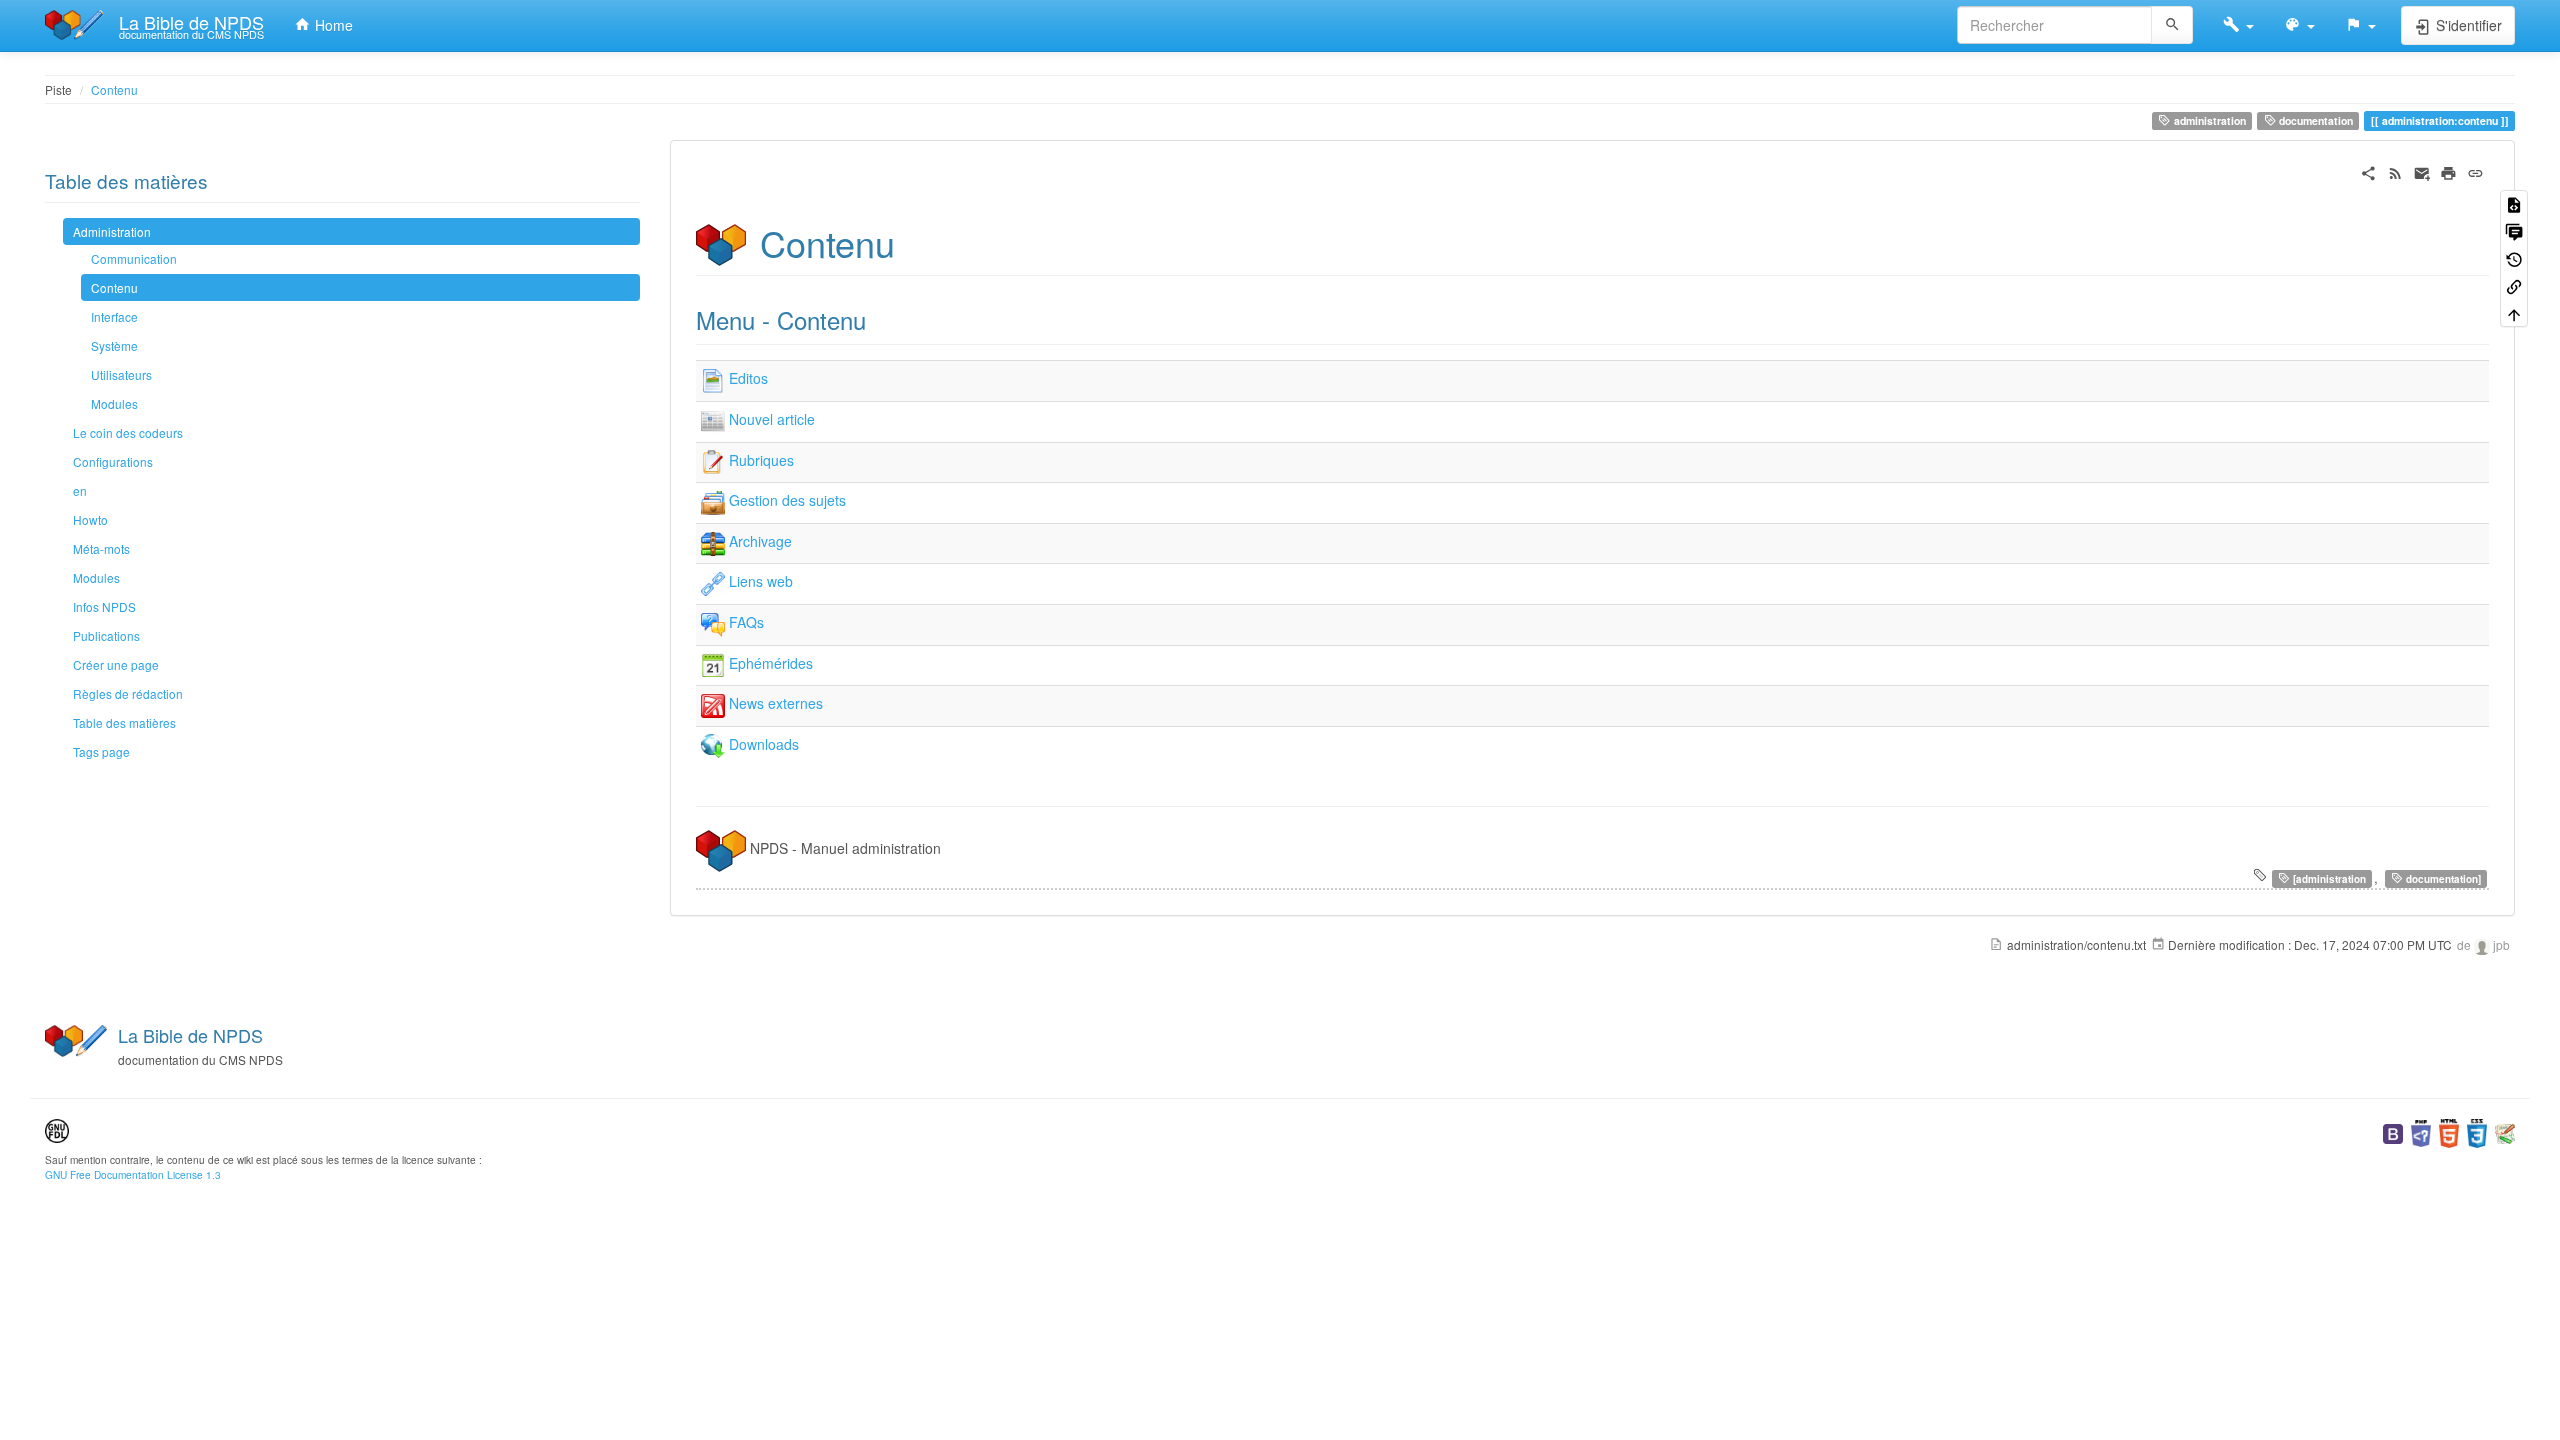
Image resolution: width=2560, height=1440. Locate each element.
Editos (748, 379)
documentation (2314, 120)
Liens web (761, 582)
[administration (2328, 879)
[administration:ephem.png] (713, 663)
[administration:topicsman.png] (713, 501)
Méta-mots (101, 548)
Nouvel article (772, 419)
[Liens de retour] (2514, 285)
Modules (114, 403)
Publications (106, 635)
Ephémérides (771, 663)
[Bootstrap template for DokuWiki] (2393, 1131)
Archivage (760, 541)
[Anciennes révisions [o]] (2514, 257)
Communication (134, 258)
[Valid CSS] (2477, 1131)
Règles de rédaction (128, 693)
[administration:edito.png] (713, 379)
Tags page (101, 751)
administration (2208, 120)
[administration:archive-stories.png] (713, 541)
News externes (776, 704)
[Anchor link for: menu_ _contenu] (878, 319)
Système (114, 345)
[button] (2238, 25)
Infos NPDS (104, 606)
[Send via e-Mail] (2422, 171)
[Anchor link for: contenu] (913, 242)
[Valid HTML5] (2449, 1131)
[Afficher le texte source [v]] (2514, 203)
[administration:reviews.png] (713, 460)
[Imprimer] (2448, 171)
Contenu (114, 89)
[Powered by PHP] (2421, 1131)
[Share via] (2368, 171)
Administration (112, 231)
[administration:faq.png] (713, 622)
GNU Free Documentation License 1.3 (133, 1174)
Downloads (764, 744)
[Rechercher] (2172, 25)
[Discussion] (2514, 230)
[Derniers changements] (2395, 171)
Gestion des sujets (787, 501)
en (80, 490)
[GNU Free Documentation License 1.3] (57, 1128)
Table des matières (124, 722)
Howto (90, 519)
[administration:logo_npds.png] (721, 849)
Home (332, 25)
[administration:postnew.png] (713, 419)
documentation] (2442, 879)
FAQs (746, 622)
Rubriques (761, 460)
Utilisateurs (121, 374)
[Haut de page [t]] (2514, 312)
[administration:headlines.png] (713, 704)
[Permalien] (2475, 171)
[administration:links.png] (713, 582)
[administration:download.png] (713, 744)
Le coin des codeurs (128, 432)
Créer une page (116, 664)
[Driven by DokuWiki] (2505, 1131)
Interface (114, 316)
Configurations (113, 461)
